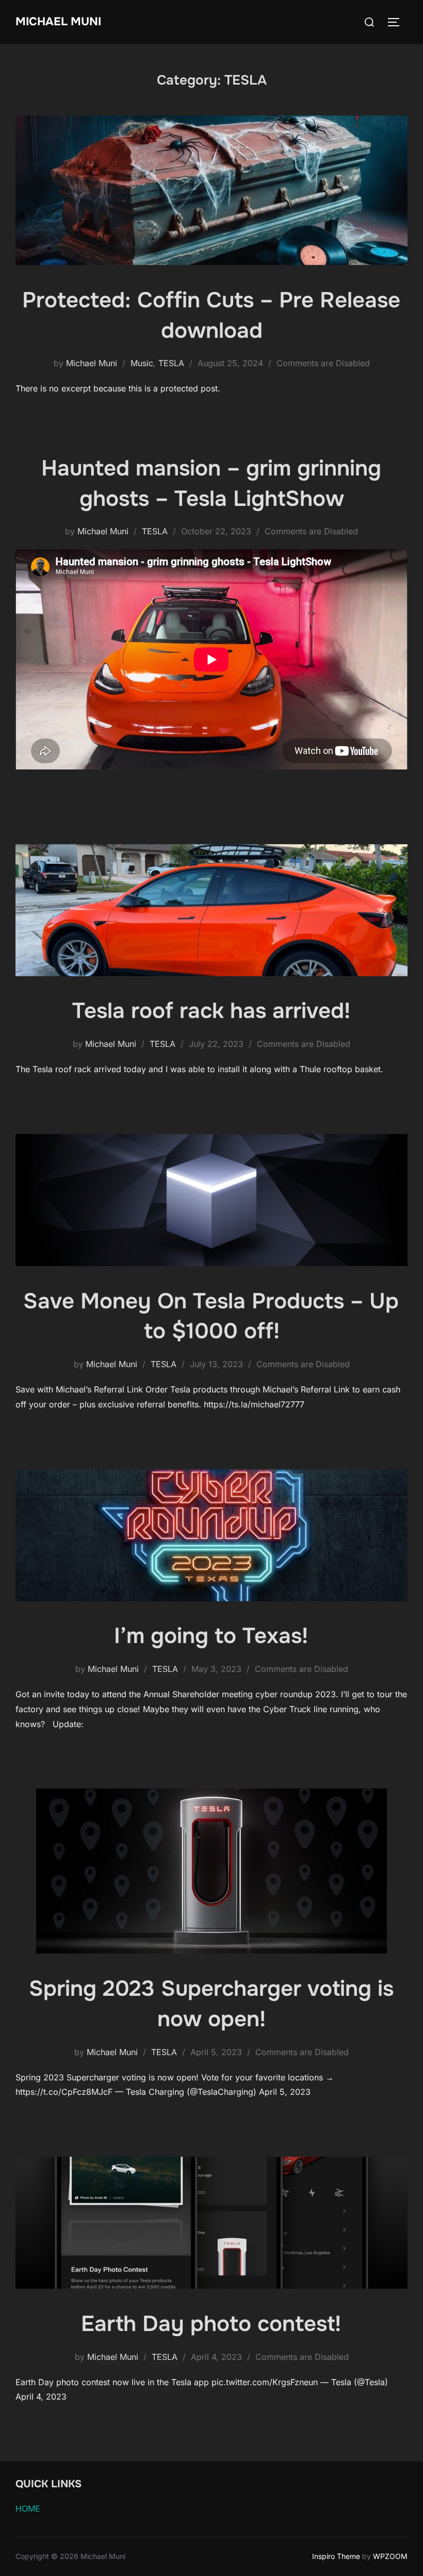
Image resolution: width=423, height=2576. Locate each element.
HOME (28, 2508)
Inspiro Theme (336, 2556)
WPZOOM (390, 2556)
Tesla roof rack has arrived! (211, 1011)
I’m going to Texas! (211, 1636)
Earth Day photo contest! (211, 2324)
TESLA (171, 363)
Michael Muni (58, 22)
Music (142, 363)
